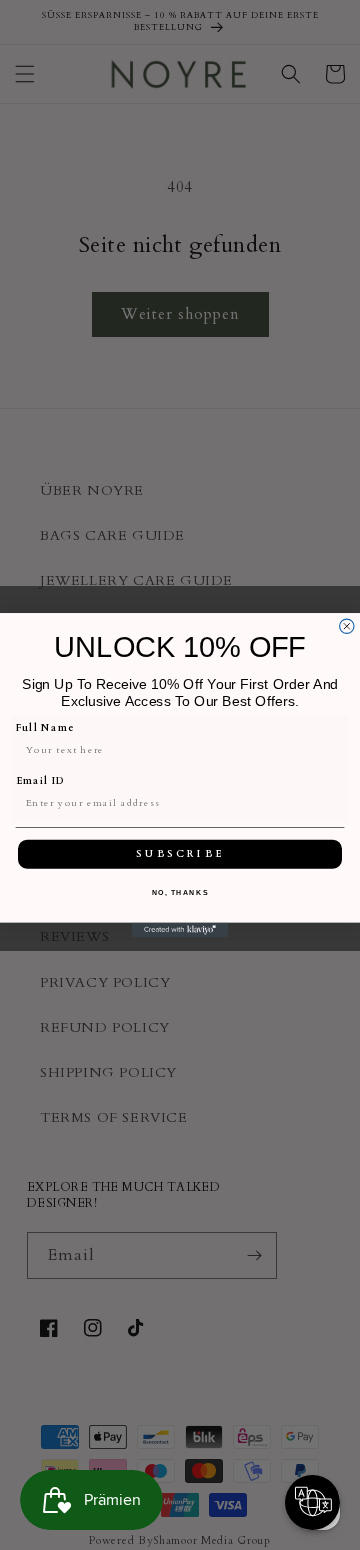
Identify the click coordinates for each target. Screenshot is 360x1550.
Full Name (45, 728)
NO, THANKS (180, 892)
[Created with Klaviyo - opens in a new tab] (180, 930)
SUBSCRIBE (180, 854)
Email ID (41, 780)
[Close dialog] (347, 626)
